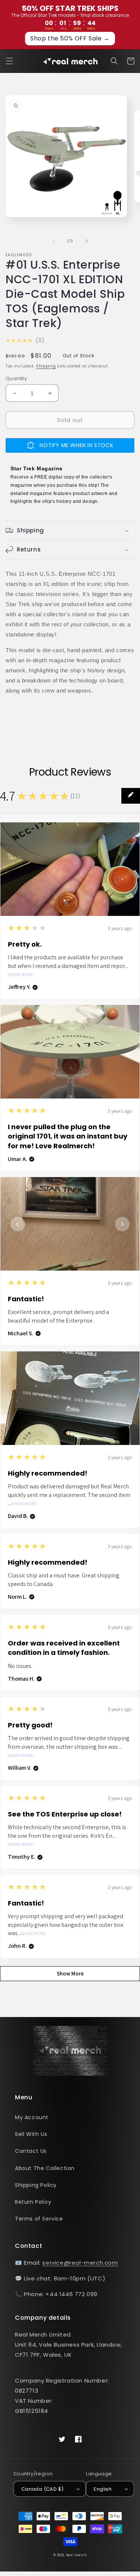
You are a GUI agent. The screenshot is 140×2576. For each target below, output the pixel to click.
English (103, 2489)
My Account (32, 2117)
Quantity (16, 378)
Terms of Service (39, 2219)
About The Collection (45, 2168)
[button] (9, 61)
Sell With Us (31, 2134)
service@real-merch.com (80, 2263)
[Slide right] (87, 241)
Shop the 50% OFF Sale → (70, 38)
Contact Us (31, 2151)
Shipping (46, 366)
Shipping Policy (36, 2185)
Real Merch (76, 2555)
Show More (21, 975)
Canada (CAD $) (43, 2489)
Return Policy (33, 2202)
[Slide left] (54, 241)
